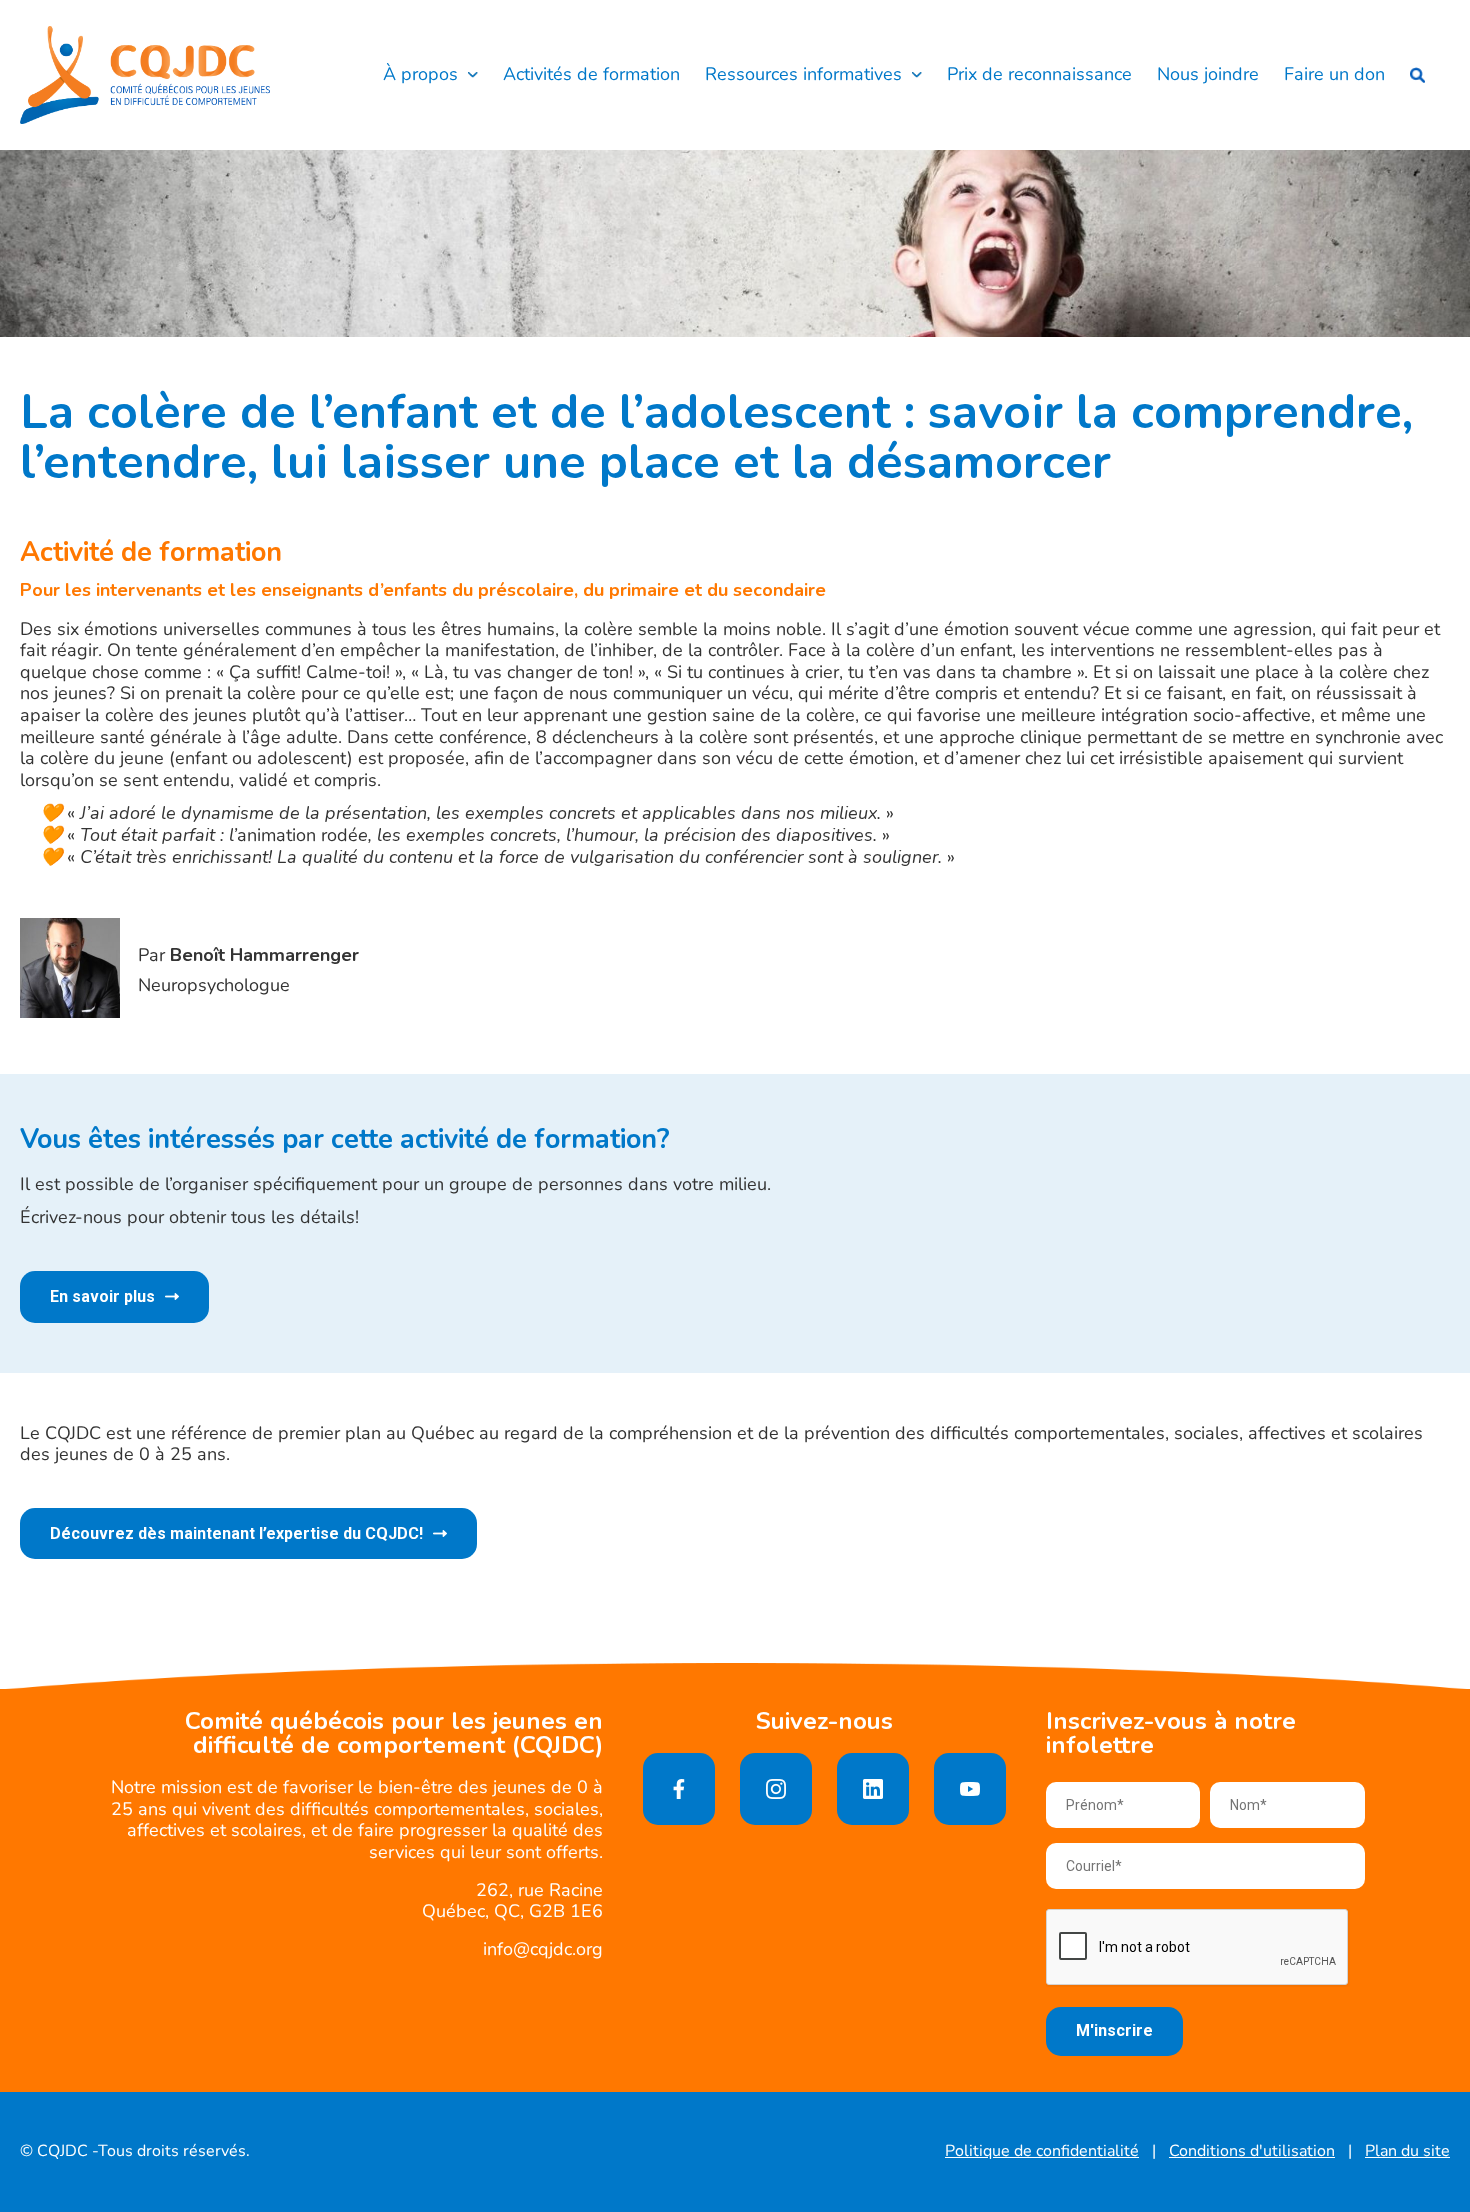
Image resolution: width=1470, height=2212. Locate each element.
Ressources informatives (803, 75)
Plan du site (1407, 2151)
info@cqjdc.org (543, 1949)
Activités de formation (591, 75)
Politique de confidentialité (1042, 2151)
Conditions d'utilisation (1252, 2151)
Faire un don (1334, 75)
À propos (420, 75)
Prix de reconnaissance (1039, 75)
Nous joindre (1208, 75)
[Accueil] (145, 75)
